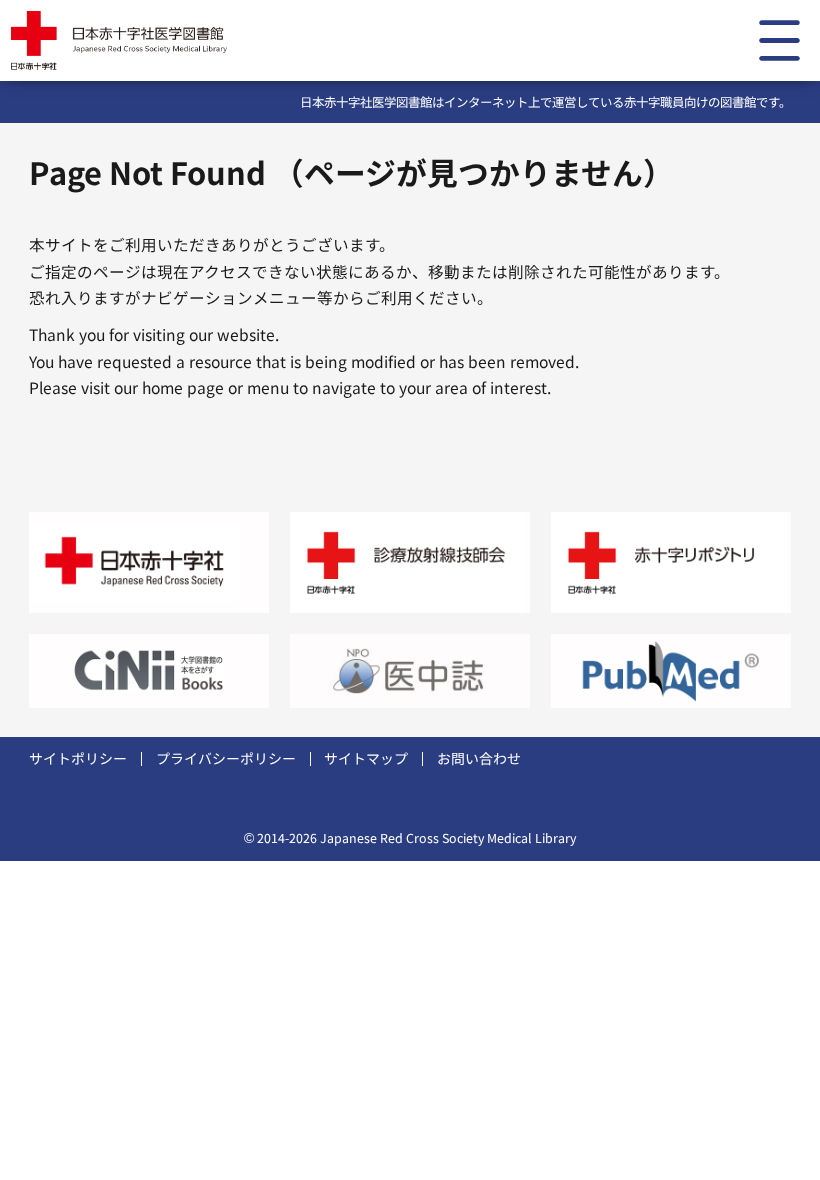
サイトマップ (366, 758)
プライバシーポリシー (226, 758)
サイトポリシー (78, 758)
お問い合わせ (479, 758)
